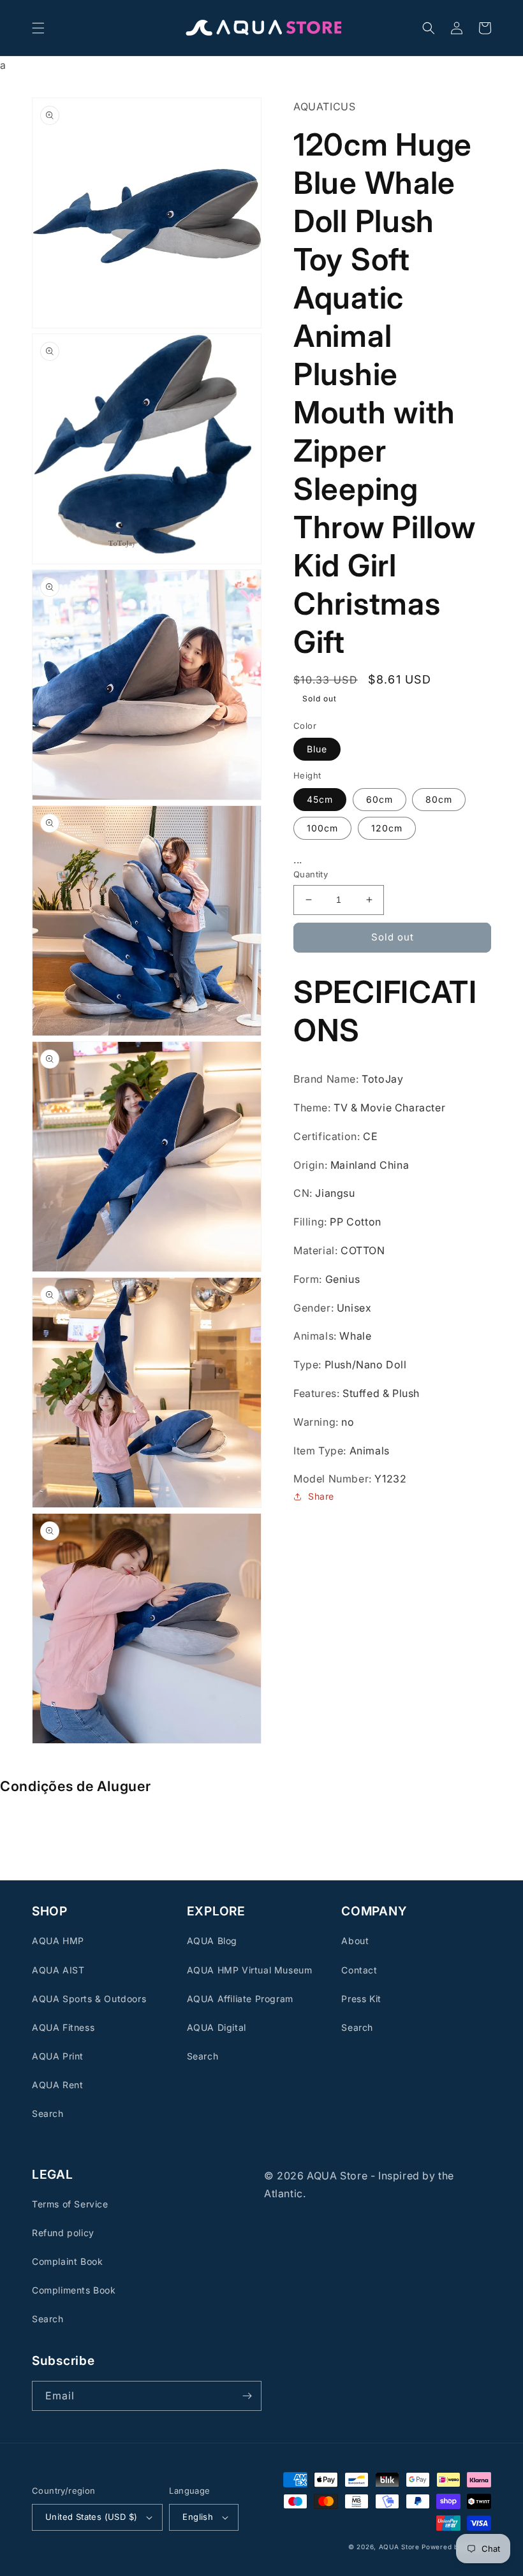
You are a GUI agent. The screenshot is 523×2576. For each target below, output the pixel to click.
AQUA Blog (212, 1941)
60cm (379, 799)
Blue (317, 749)
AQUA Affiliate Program (240, 1999)
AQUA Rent (57, 2085)
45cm (320, 799)
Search (48, 2113)
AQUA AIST (58, 1970)
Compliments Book (74, 2290)
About (355, 1941)
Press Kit (361, 1999)
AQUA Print (58, 2056)
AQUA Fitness (63, 2027)
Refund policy (63, 2233)
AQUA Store (399, 2547)
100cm (322, 828)
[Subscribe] (247, 2396)
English (198, 2517)
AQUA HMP (58, 1941)
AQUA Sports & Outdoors (89, 1999)
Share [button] (321, 1496)
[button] (38, 28)
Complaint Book (67, 2261)
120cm (387, 828)
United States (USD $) (91, 2517)
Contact (359, 1970)
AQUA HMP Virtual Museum (250, 1970)
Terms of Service (70, 2204)
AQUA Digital (217, 2027)
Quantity (311, 874)
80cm (439, 799)
